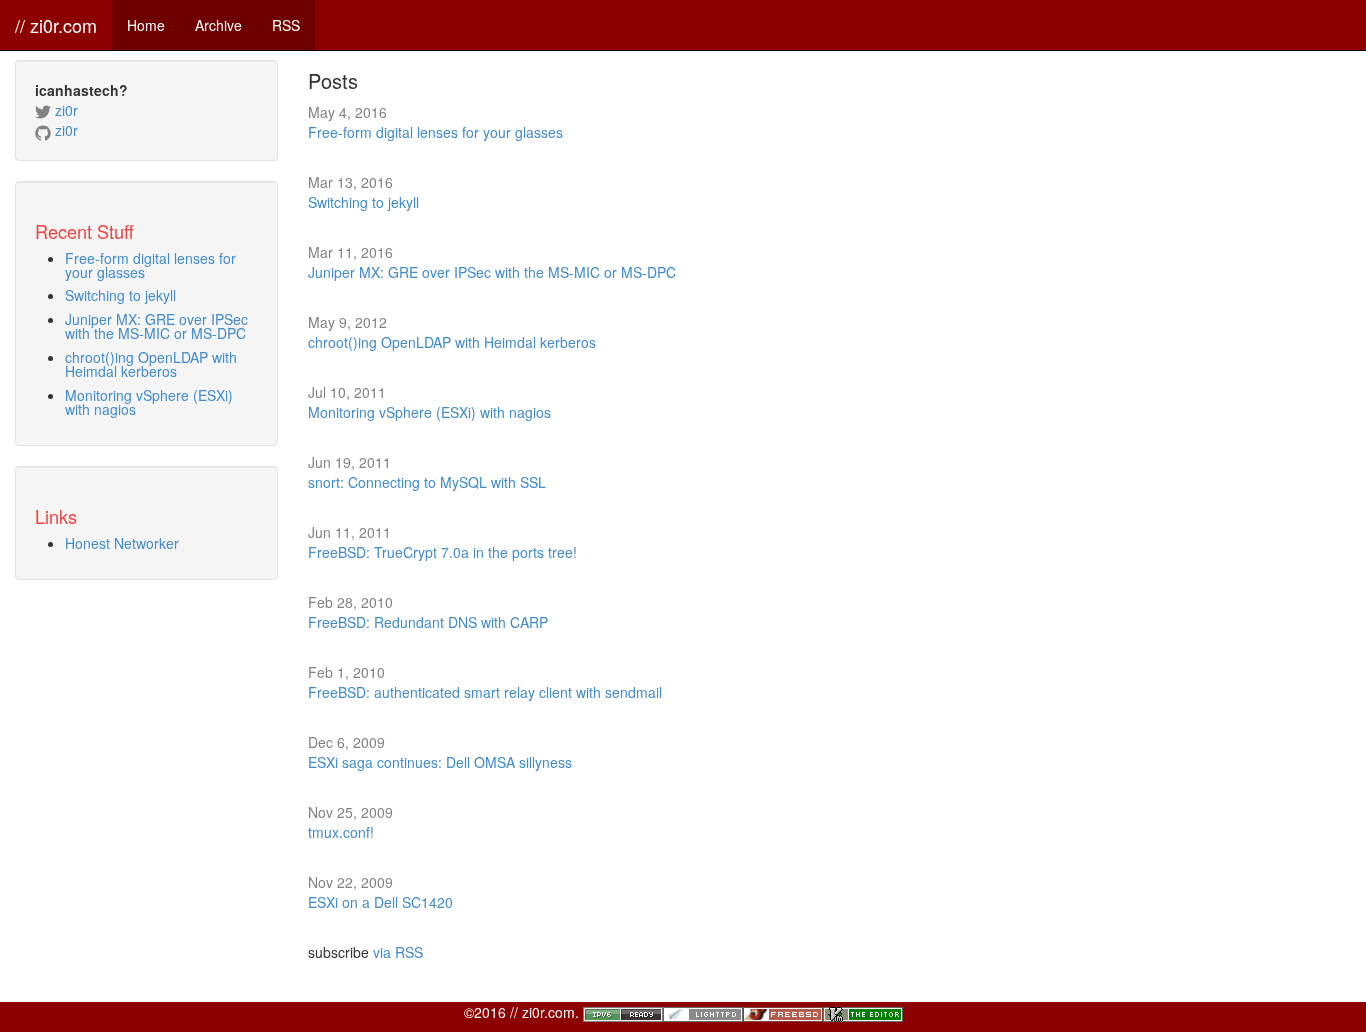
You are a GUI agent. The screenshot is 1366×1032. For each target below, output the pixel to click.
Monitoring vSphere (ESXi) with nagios (149, 402)
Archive (218, 25)
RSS (286, 25)
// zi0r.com (56, 25)
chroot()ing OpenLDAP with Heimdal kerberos (151, 364)
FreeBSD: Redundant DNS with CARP (428, 622)
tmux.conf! (341, 832)
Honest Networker (122, 543)
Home (146, 25)
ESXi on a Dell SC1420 (380, 902)
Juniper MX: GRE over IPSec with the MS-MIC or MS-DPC (156, 326)
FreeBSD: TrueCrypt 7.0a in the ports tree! (442, 552)
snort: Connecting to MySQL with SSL (427, 482)
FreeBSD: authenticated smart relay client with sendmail (485, 692)
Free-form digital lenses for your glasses (150, 265)
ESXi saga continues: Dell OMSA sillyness (440, 762)
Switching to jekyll (120, 295)
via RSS (398, 952)
